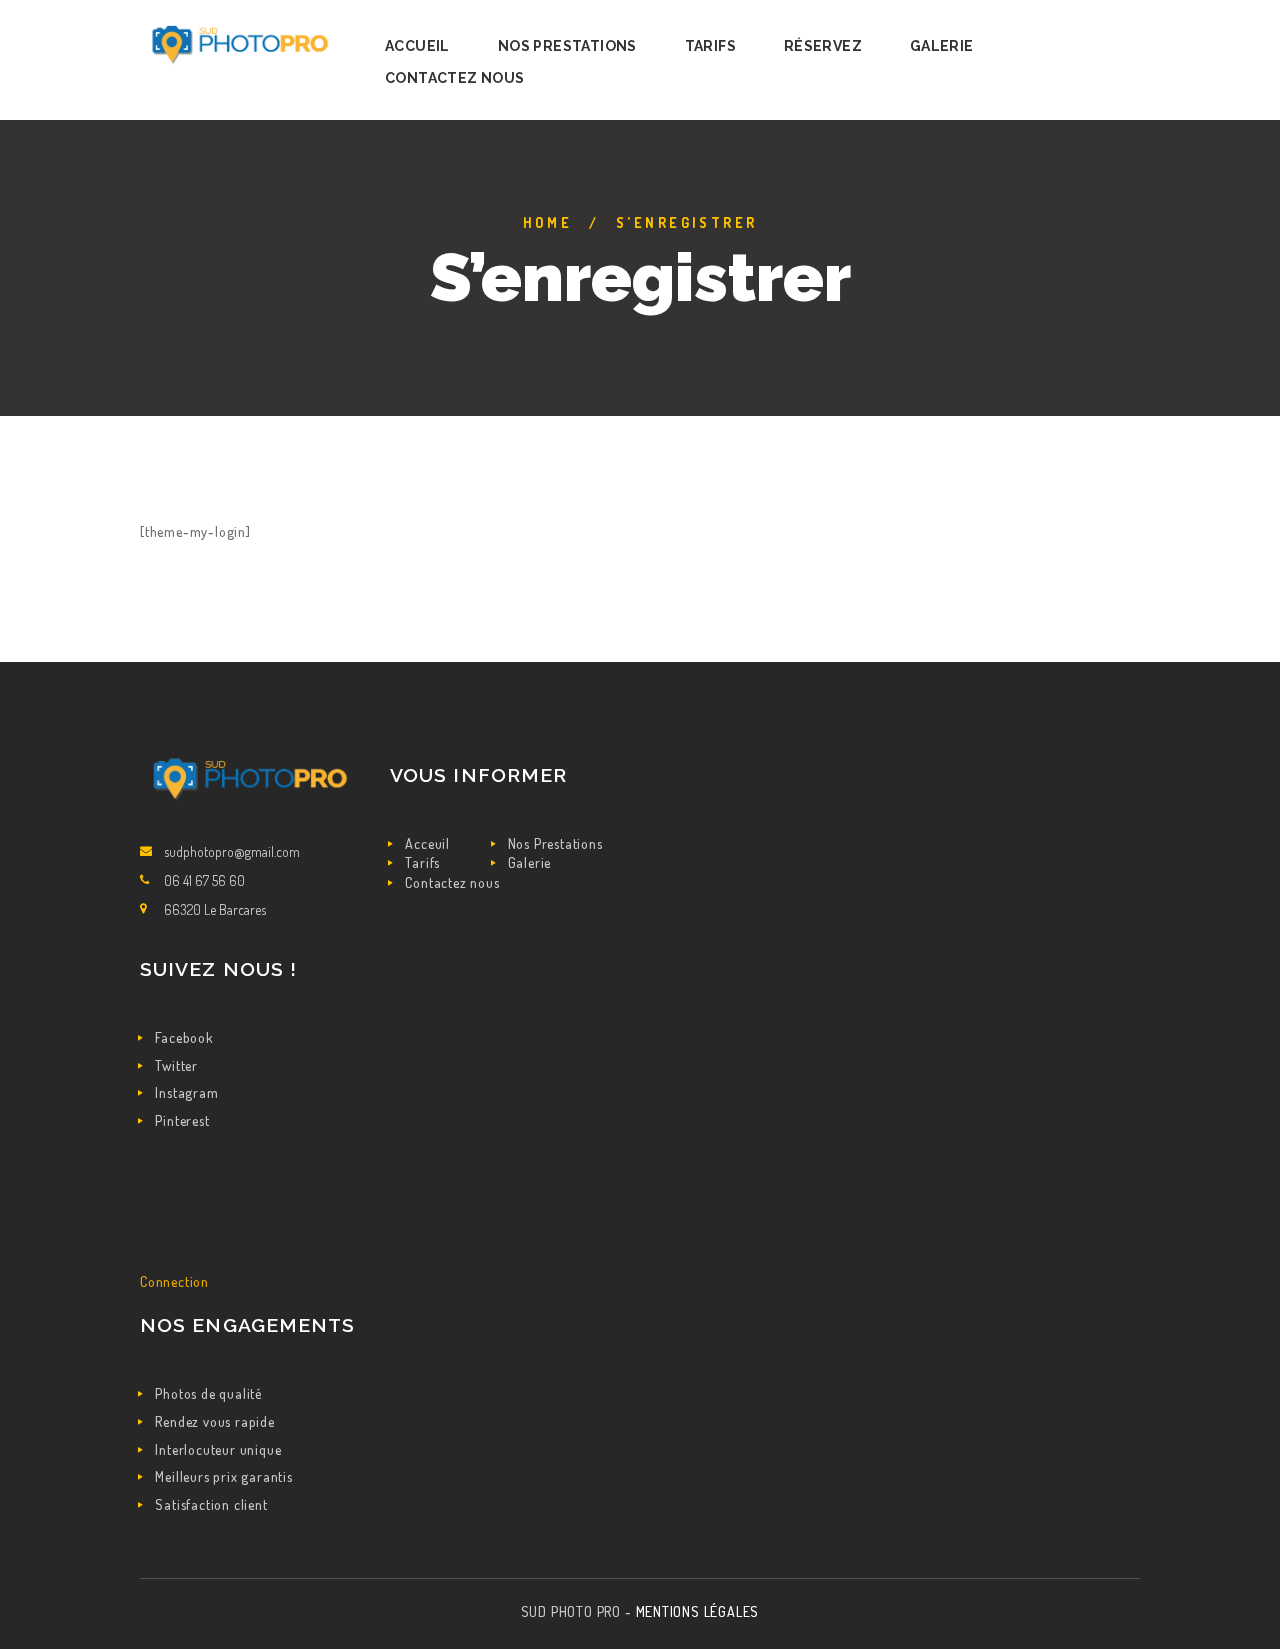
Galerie (530, 862)
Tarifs (422, 862)
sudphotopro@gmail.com (232, 851)
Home (548, 222)
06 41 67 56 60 (204, 880)
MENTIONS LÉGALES (698, 1611)
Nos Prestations (555, 843)
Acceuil (427, 843)
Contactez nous (452, 882)
